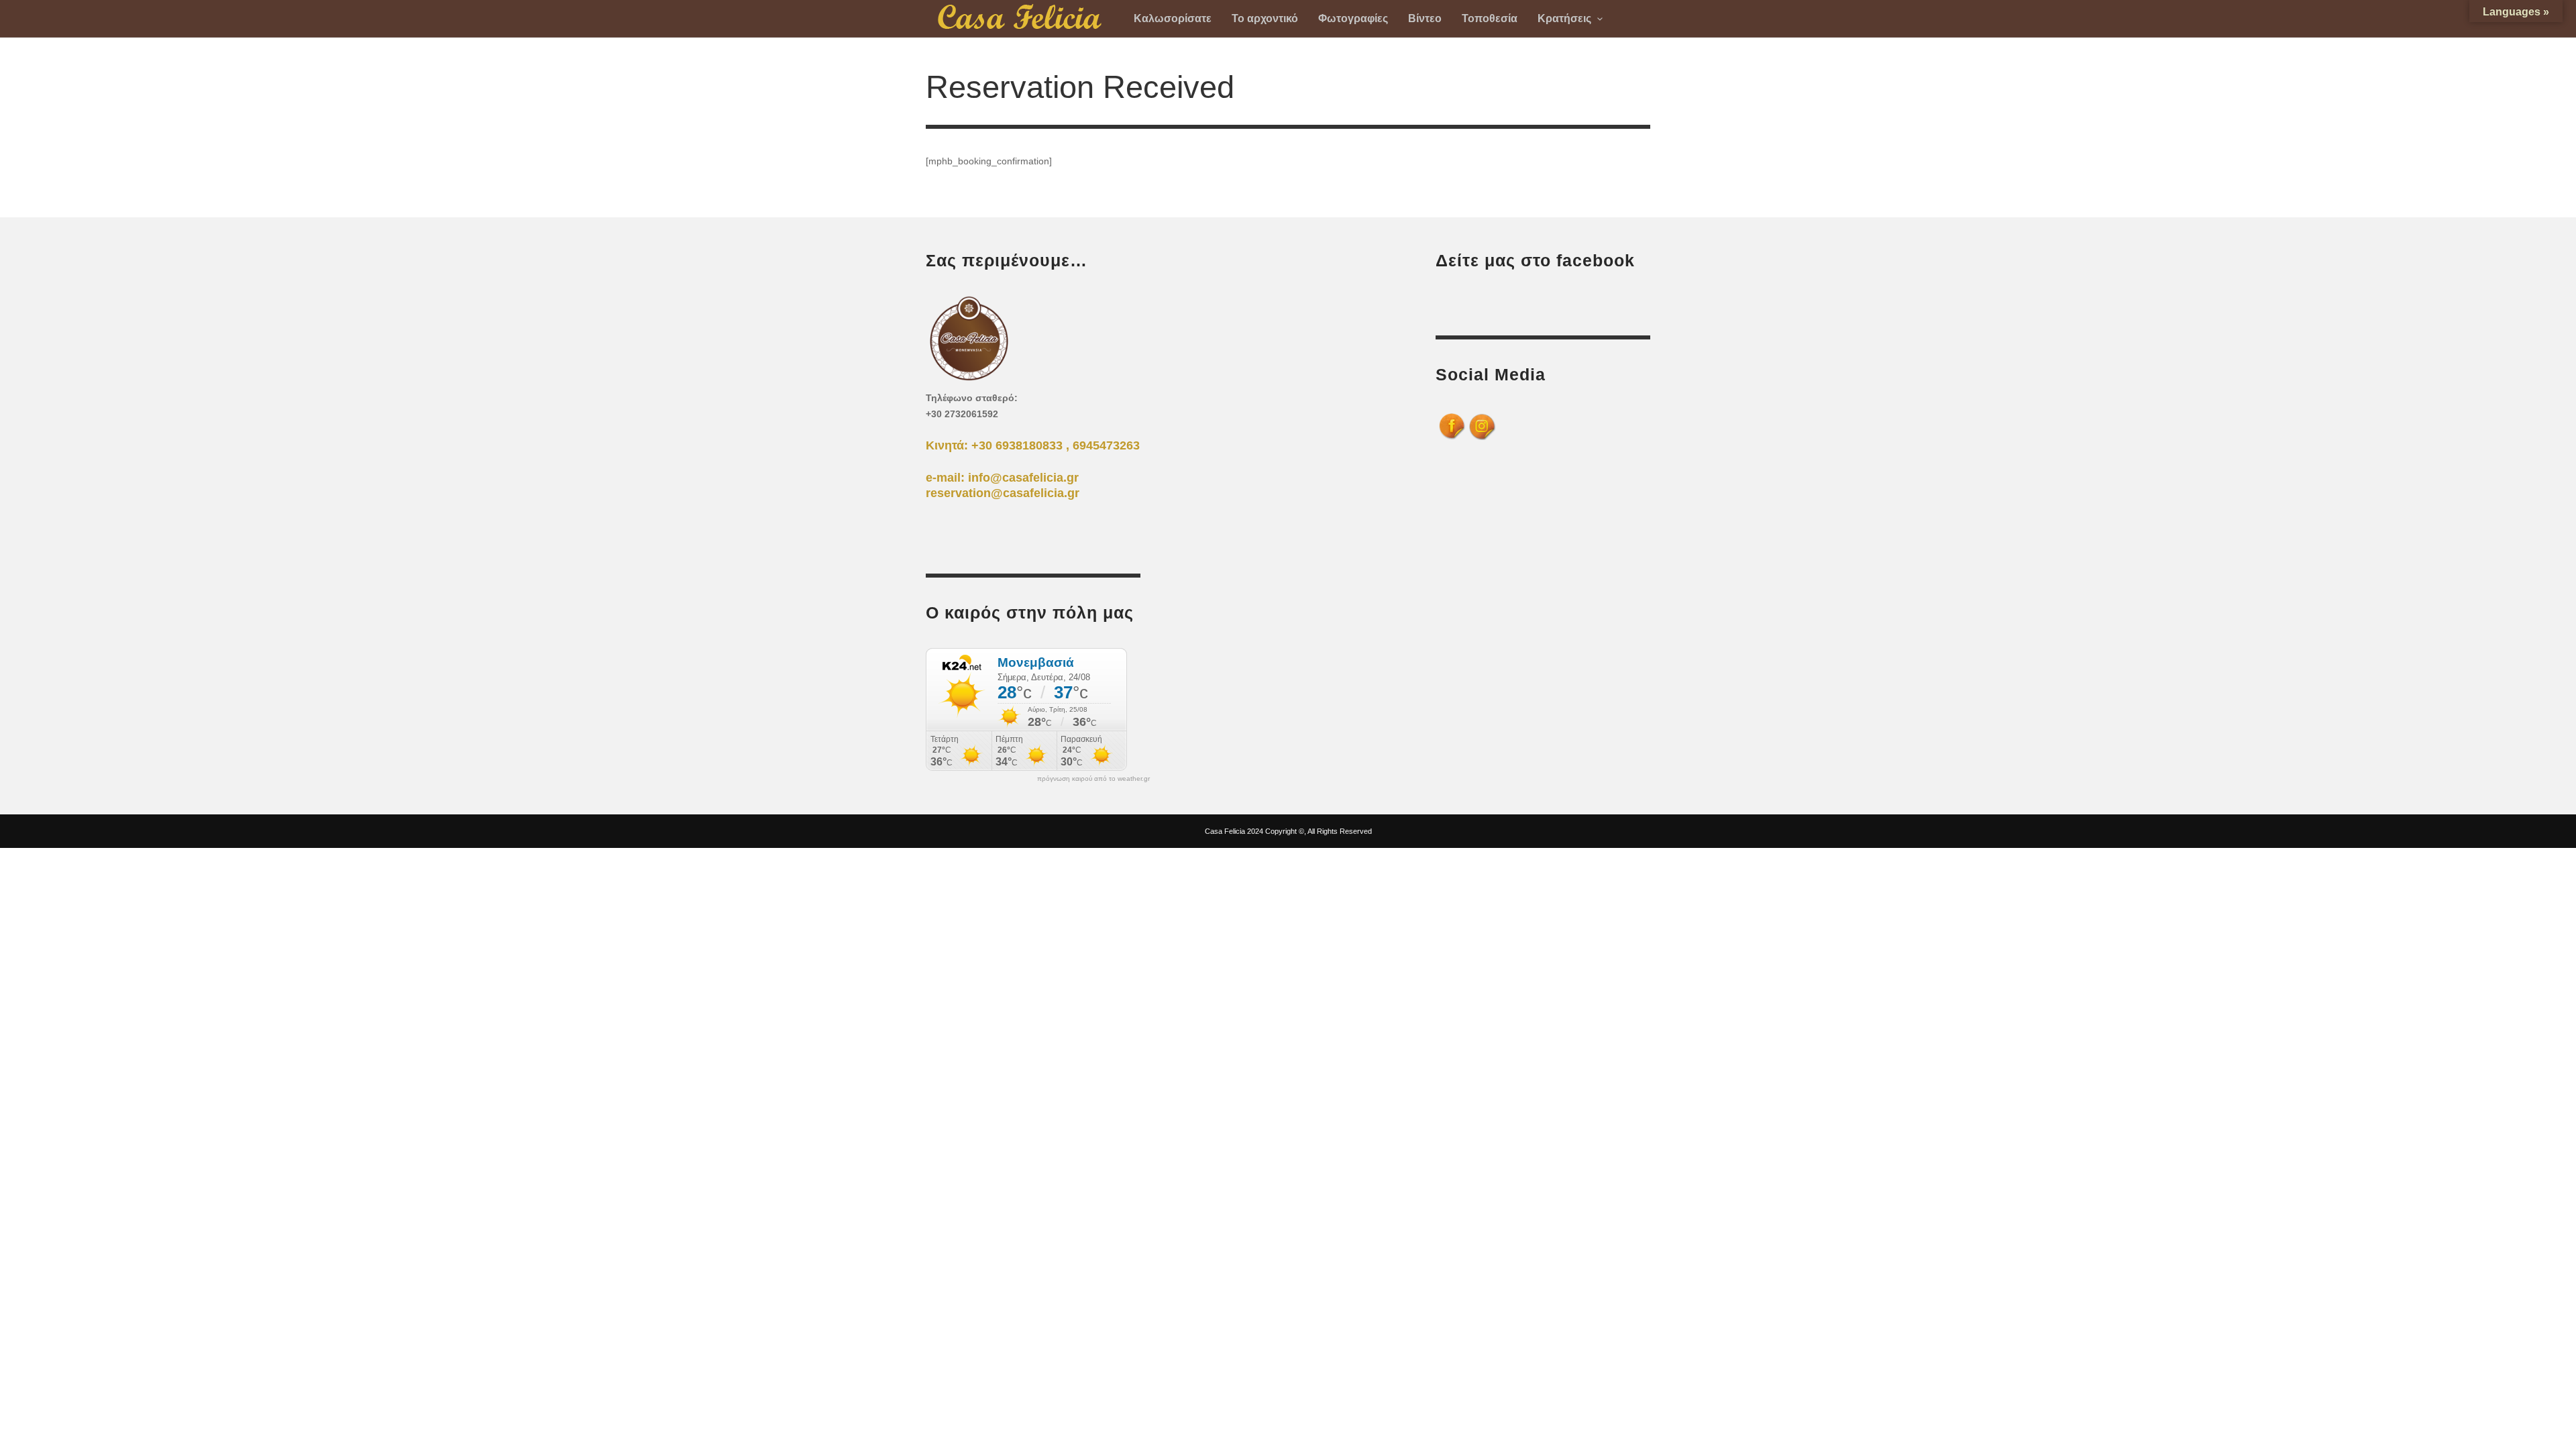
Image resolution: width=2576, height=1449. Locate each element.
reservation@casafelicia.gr (1003, 493)
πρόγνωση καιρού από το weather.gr (1093, 779)
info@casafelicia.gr (1023, 478)
